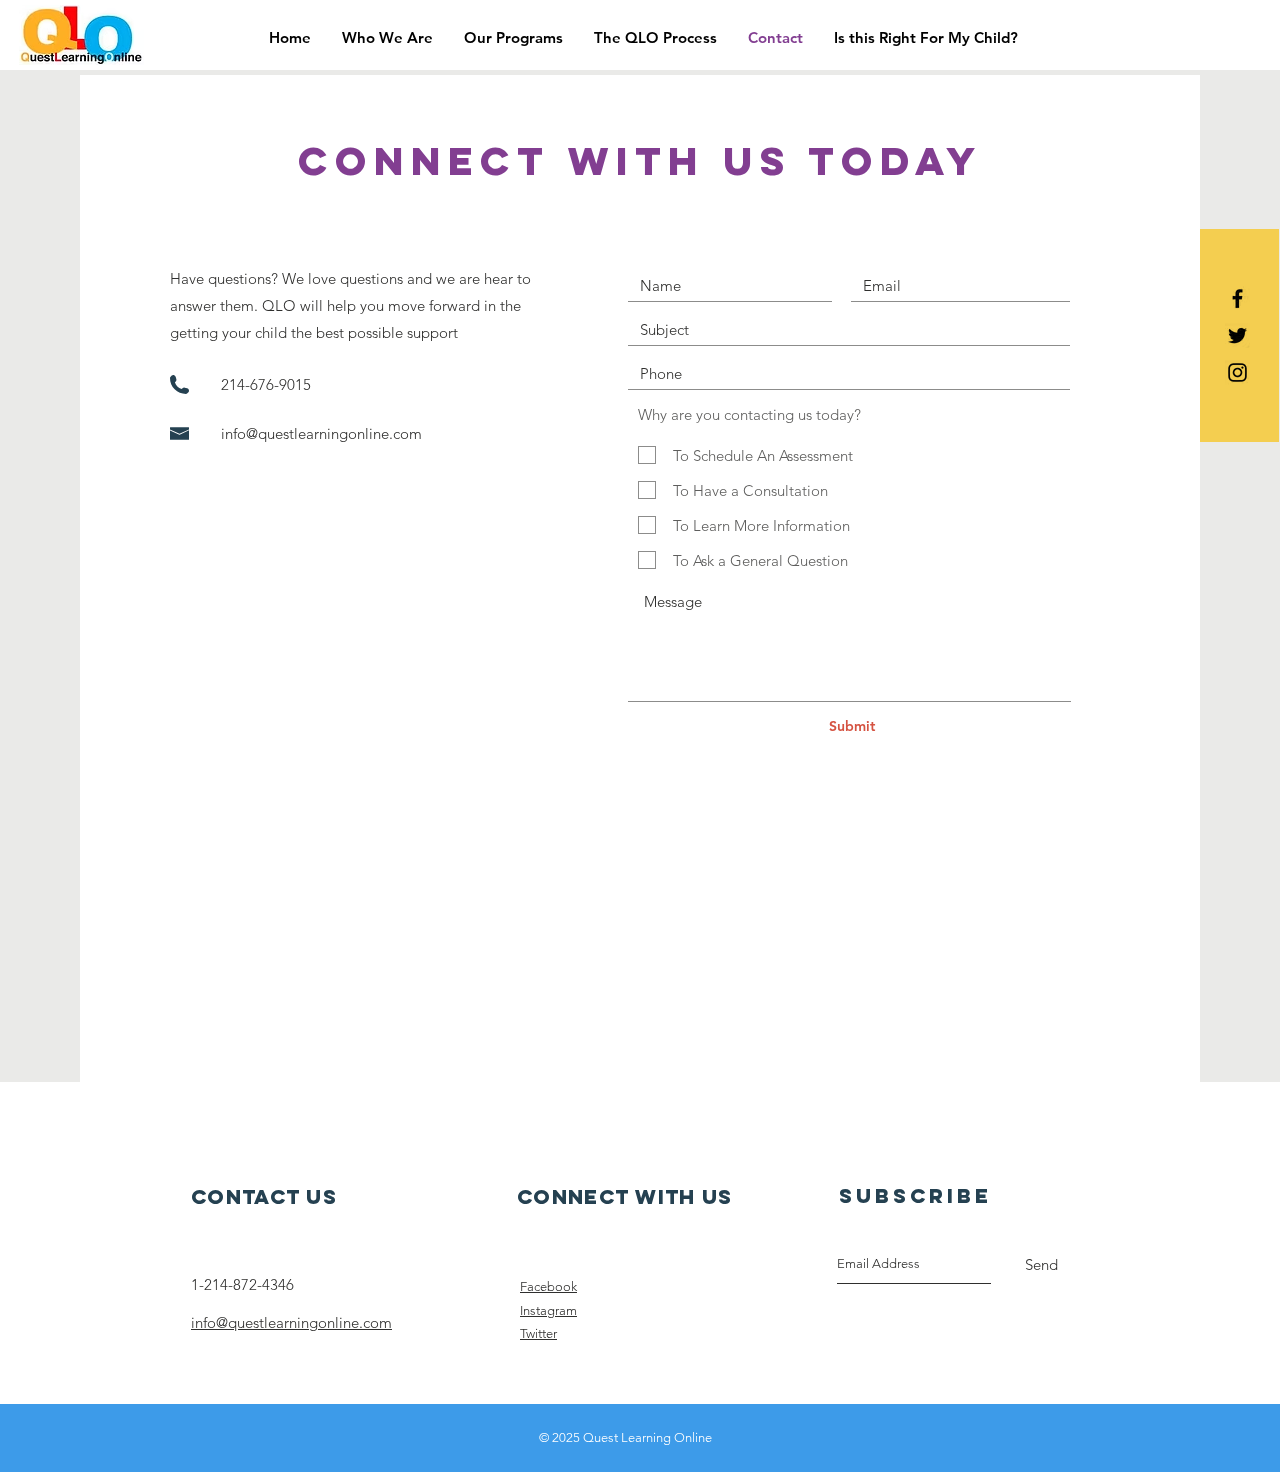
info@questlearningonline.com (321, 433)
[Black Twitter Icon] (1237, 335)
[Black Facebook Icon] (1237, 298)
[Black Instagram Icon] (1237, 372)
